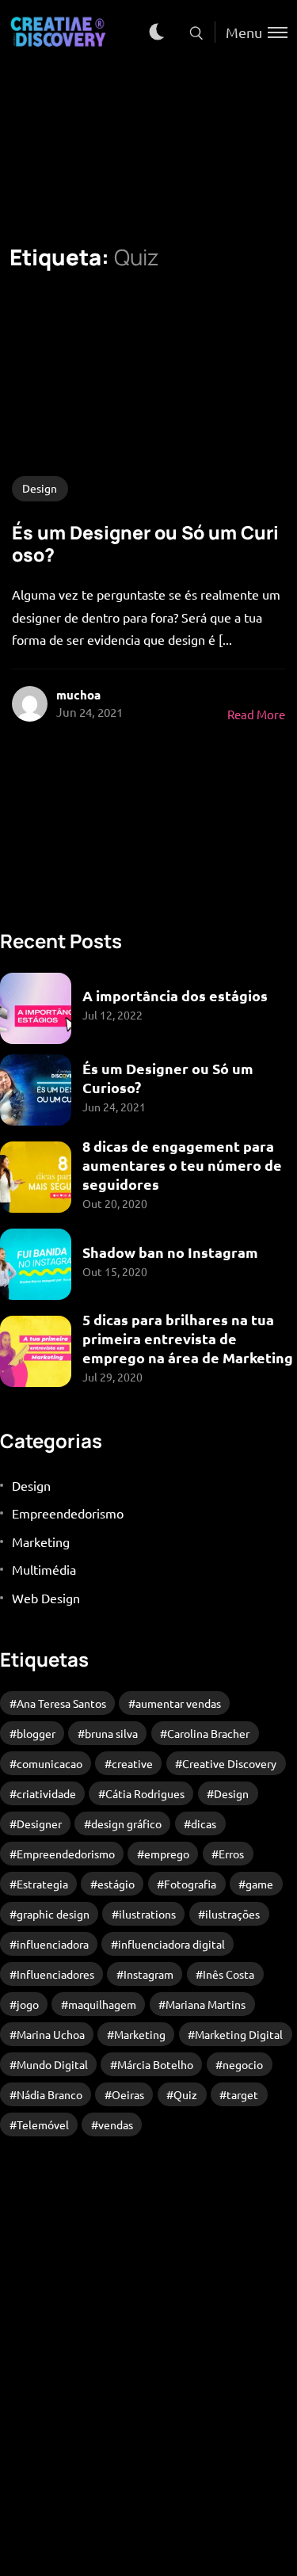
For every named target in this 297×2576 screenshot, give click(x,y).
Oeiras (128, 2094)
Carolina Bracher (208, 1733)
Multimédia (44, 1569)
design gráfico (126, 1823)
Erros (231, 1854)
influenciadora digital (171, 1944)
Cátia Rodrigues (145, 1793)
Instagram (148, 1974)
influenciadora (53, 1944)
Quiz (185, 2094)
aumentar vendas (178, 1703)
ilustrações (232, 1914)
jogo (28, 2004)
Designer (39, 1823)
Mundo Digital (52, 2064)
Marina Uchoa (51, 2034)
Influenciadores (55, 1974)
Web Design (46, 1598)
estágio (116, 1884)
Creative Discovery (229, 1763)
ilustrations (147, 1914)
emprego (167, 1854)
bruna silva (111, 1733)
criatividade (46, 1793)
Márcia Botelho (155, 2064)
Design (40, 488)
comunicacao (49, 1763)
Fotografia (190, 1884)
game (259, 1884)
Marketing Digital (239, 2034)
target (242, 2094)
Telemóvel (43, 2124)
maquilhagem (102, 2004)
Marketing (41, 1541)
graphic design (53, 1914)
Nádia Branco (49, 2094)
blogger (36, 1733)
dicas (204, 1823)
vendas (116, 2124)
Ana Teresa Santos (61, 1703)
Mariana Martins (206, 2004)
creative (132, 1763)
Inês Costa (228, 1974)
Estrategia (42, 1884)
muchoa (78, 695)
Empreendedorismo (68, 1513)
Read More (256, 714)
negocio (243, 2064)
